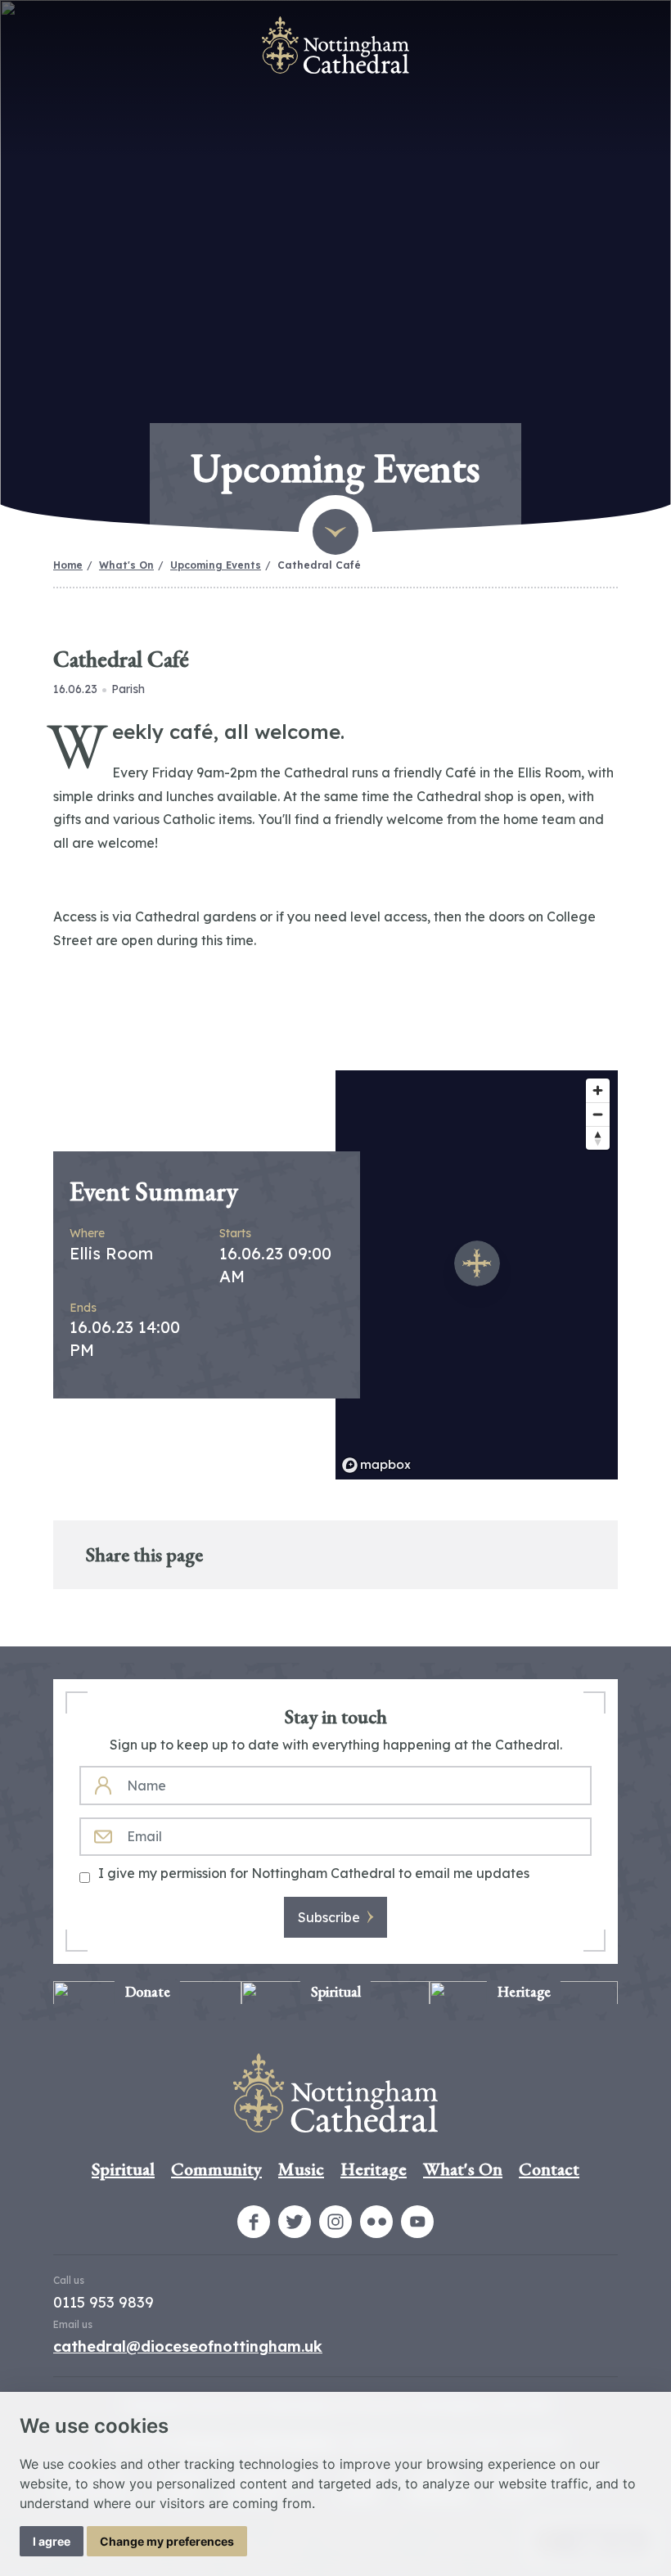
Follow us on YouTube (417, 2222)
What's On (126, 565)
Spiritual (123, 2169)
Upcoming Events (216, 565)
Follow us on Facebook (254, 2222)
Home (68, 565)
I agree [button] (52, 2541)
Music (301, 2169)
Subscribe (329, 1917)
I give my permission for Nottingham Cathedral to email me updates (314, 1873)
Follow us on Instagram (335, 2222)
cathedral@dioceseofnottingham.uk (188, 2346)
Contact (549, 2169)
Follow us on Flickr (376, 2222)
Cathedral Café (319, 565)
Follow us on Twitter (295, 2222)
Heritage (374, 2169)
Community (216, 2169)
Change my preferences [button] (167, 2541)
